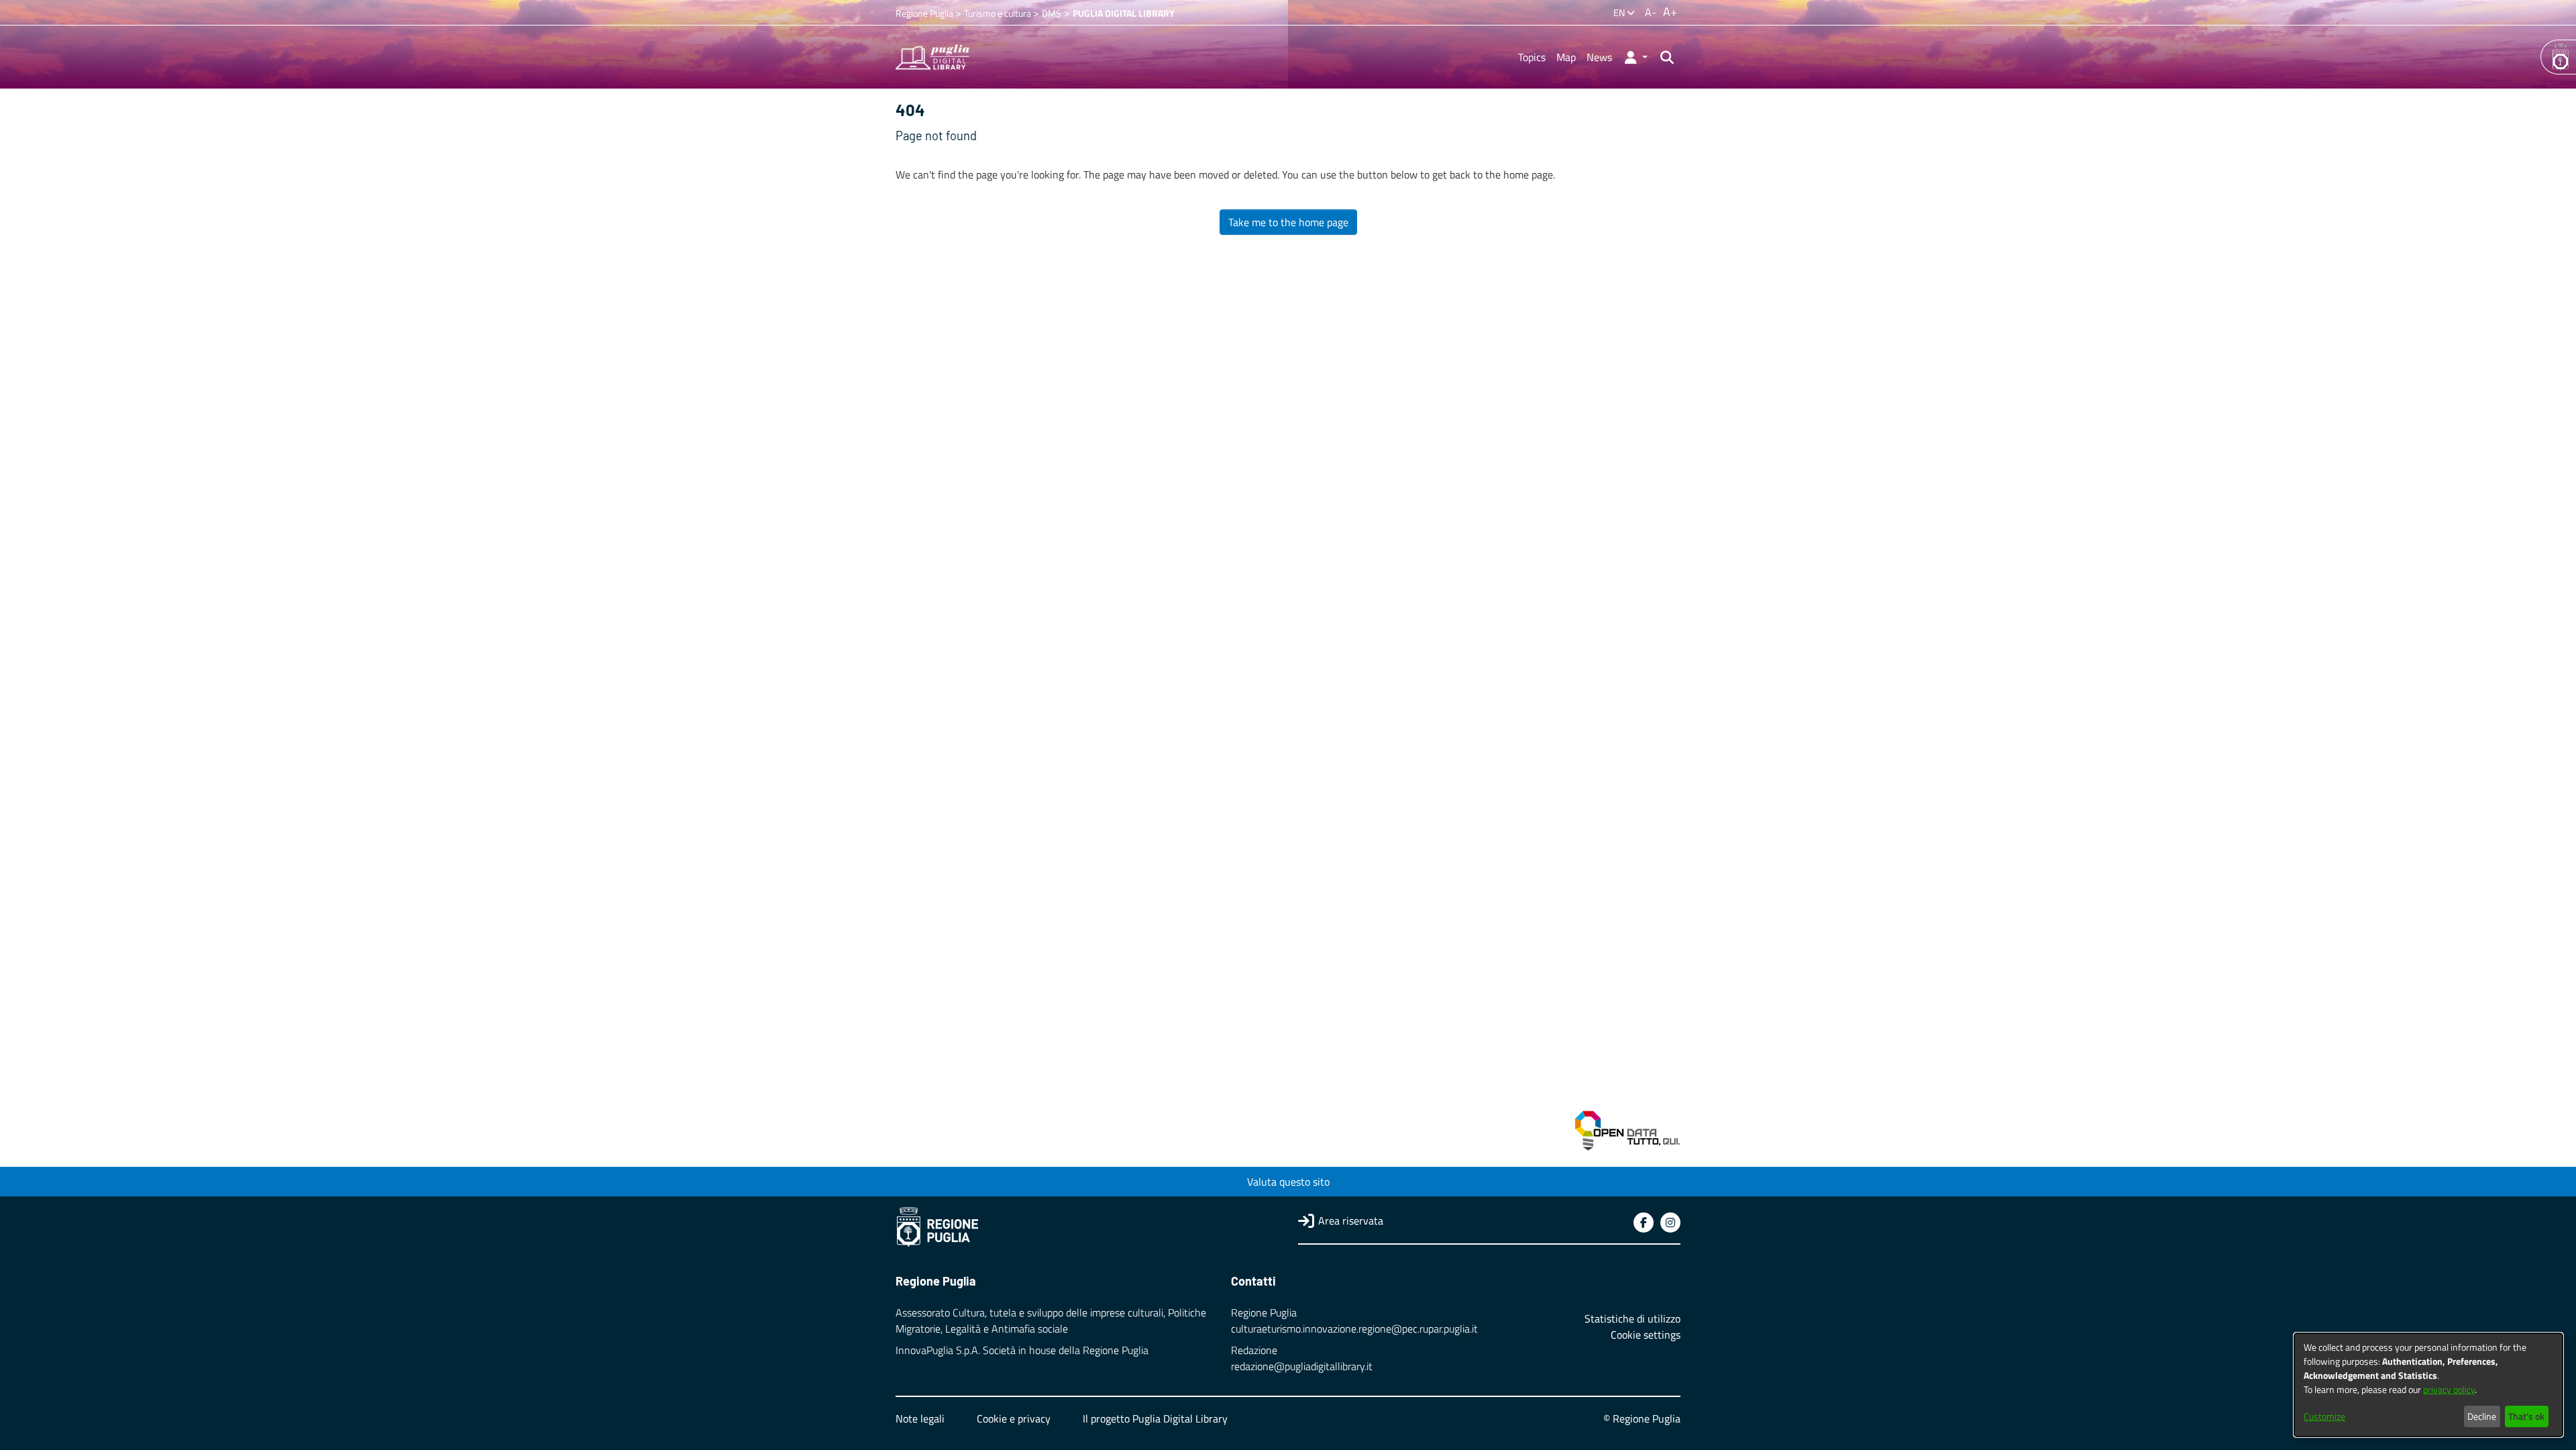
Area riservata (1351, 1221)
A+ (1670, 12)
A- (1651, 12)
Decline (2482, 1416)
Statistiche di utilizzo (1632, 1318)
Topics (1532, 57)
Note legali (920, 1418)
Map (1566, 57)
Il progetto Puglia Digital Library (1155, 1418)
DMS (1052, 13)
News (1599, 57)
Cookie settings (1646, 1335)
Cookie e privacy (1014, 1418)
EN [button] (1620, 12)
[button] (1635, 57)
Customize (2324, 1416)
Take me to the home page (1288, 222)
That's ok (2526, 1416)
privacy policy (2449, 1389)
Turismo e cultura (999, 13)
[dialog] (2428, 1385)
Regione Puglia (925, 13)
